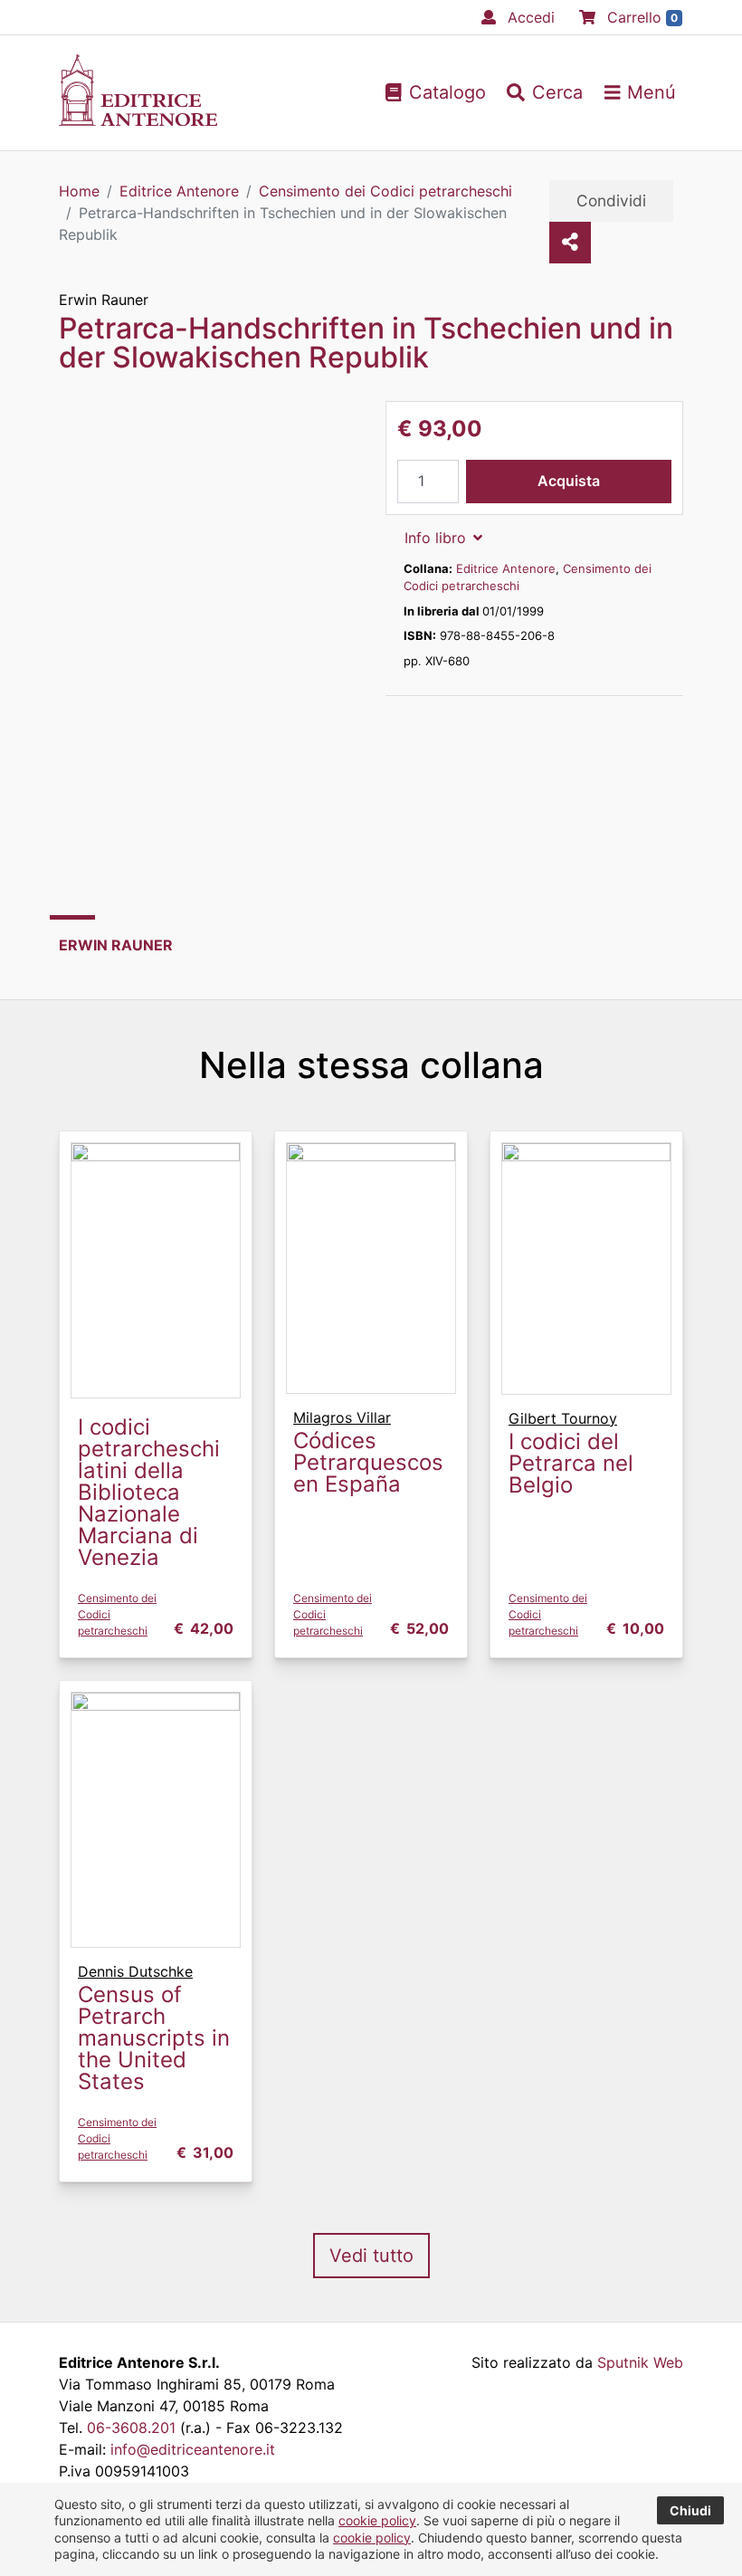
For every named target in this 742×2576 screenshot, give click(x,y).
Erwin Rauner (104, 300)
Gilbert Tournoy (563, 1418)
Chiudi (690, 2510)
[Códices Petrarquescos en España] (371, 1266)
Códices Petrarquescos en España (368, 1462)
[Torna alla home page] (138, 120)
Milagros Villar (342, 1417)
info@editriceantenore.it (193, 2449)
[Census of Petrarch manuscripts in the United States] (156, 1818)
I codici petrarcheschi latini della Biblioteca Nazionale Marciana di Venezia (149, 1492)
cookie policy (377, 2520)
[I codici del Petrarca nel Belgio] (586, 1267)
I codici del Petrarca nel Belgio (571, 1463)
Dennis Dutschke (135, 1971)
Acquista (569, 481)
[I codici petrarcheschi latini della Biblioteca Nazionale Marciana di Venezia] (156, 1269)
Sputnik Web (640, 2362)
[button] (545, 92)
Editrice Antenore (506, 568)
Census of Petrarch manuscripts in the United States (154, 2038)
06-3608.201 (131, 2428)
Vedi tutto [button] (371, 2256)
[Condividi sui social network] (570, 243)
